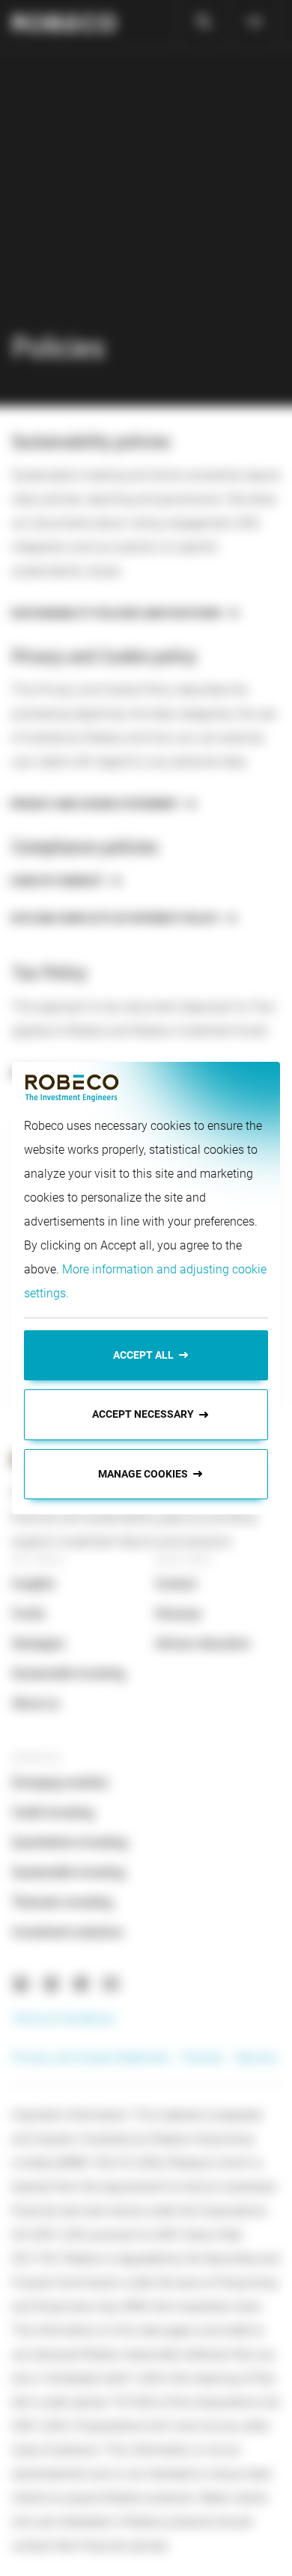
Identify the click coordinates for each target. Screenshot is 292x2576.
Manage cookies (143, 1474)
